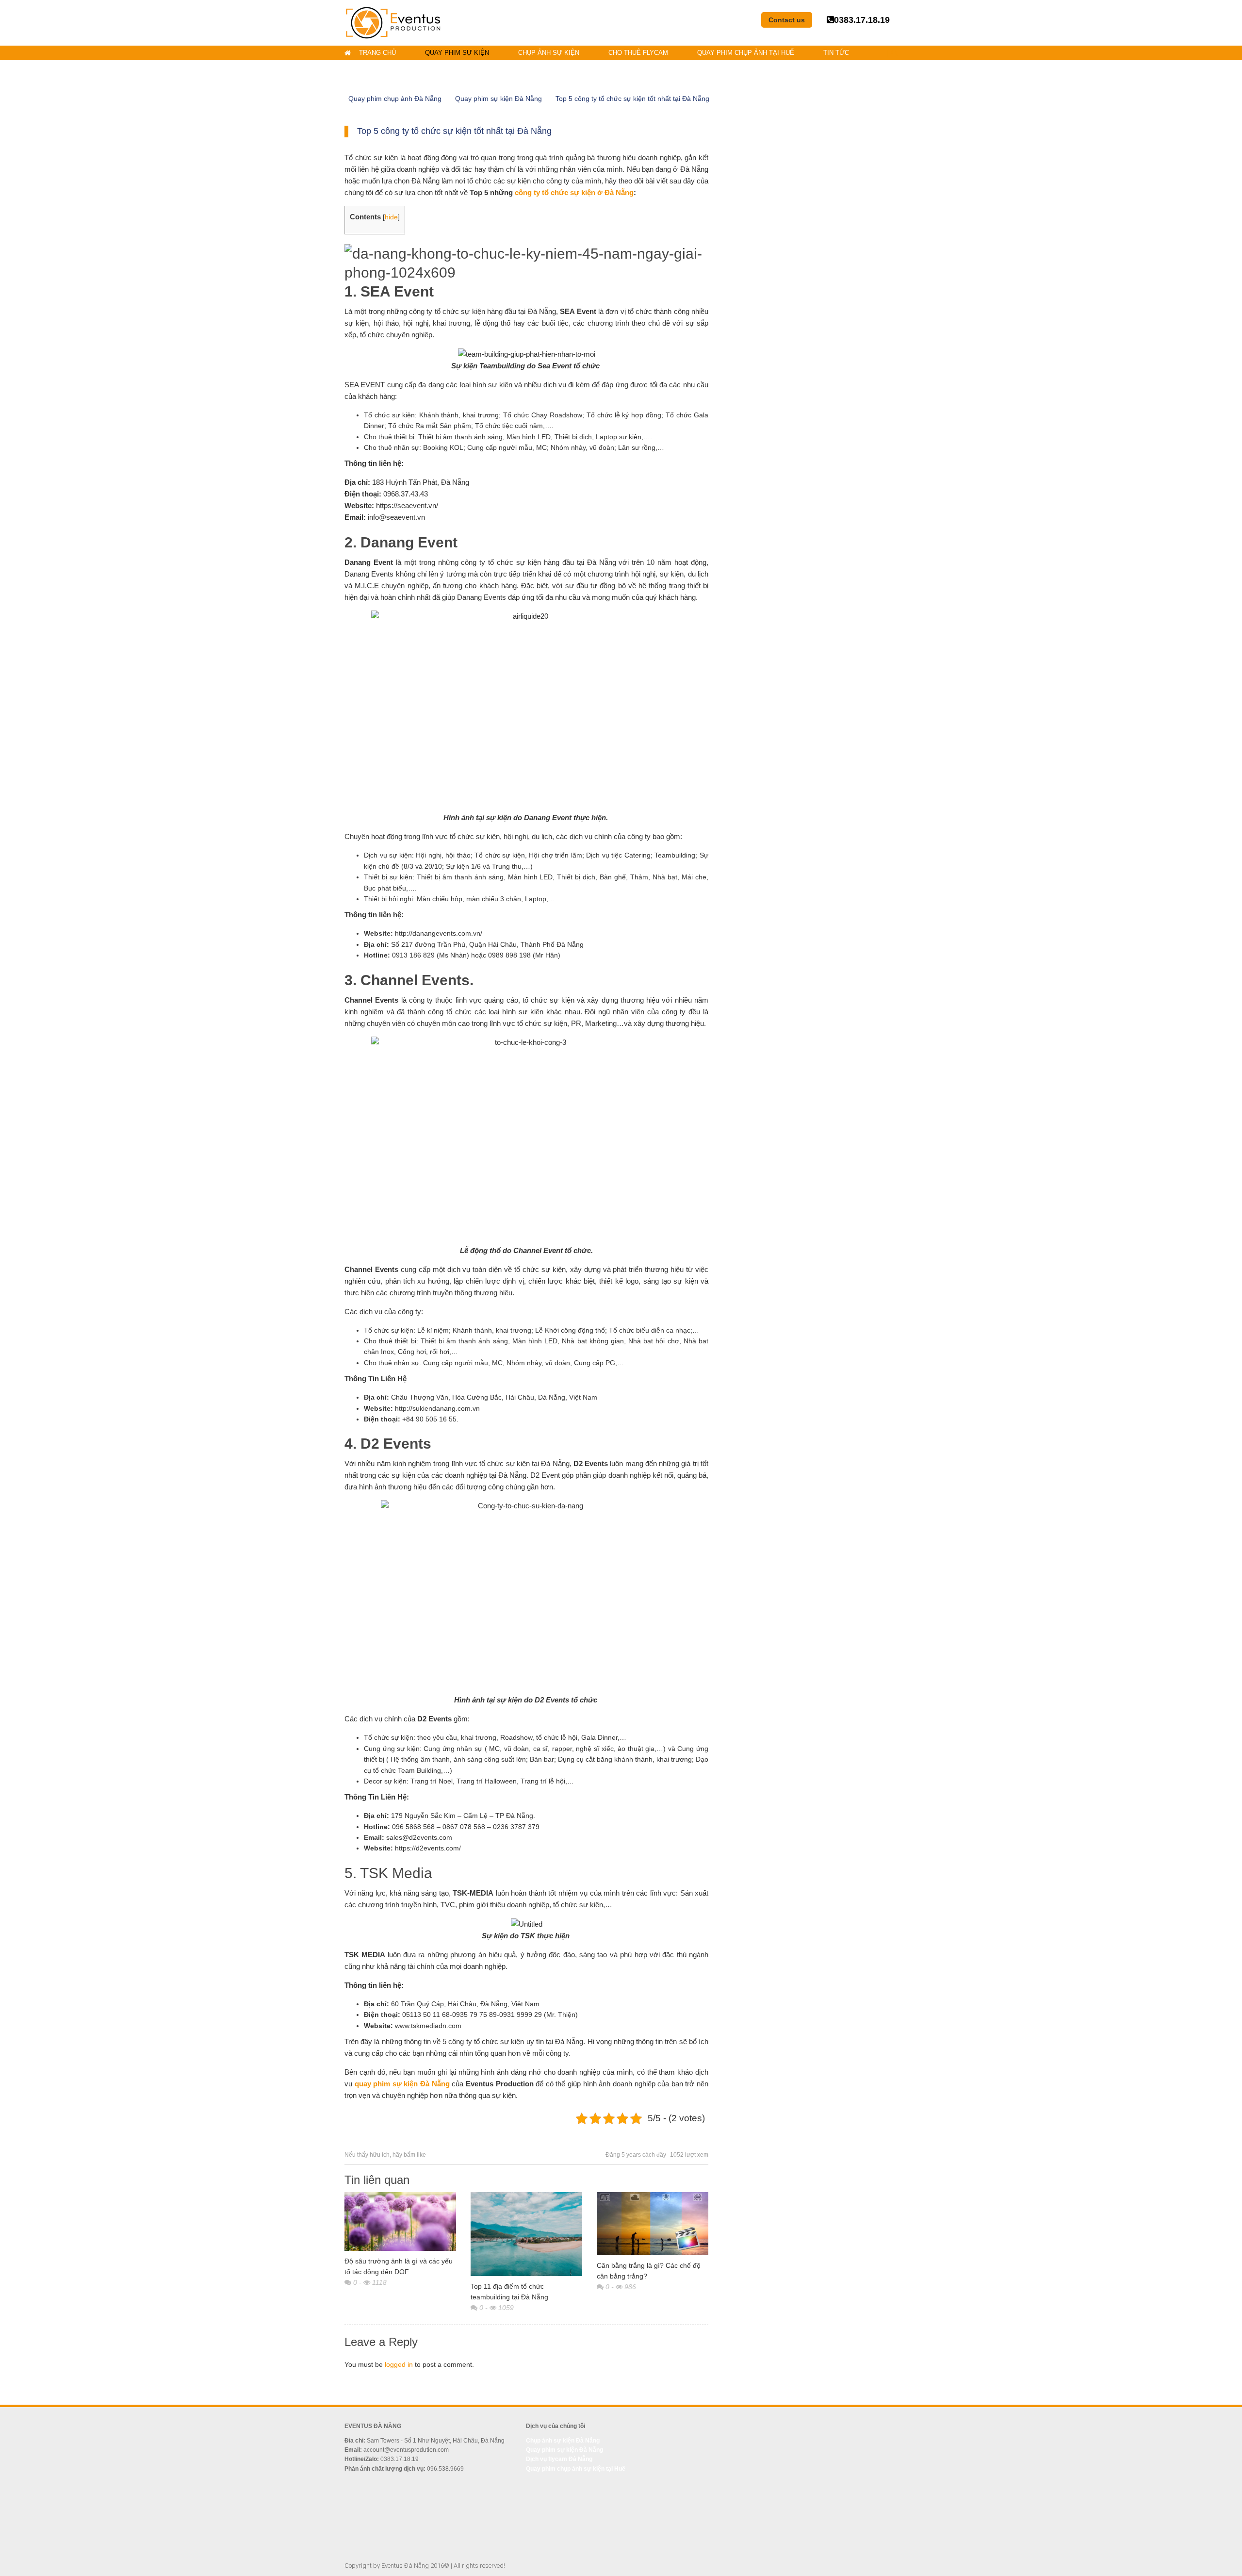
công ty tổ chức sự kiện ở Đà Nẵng (574, 192)
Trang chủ (377, 53)
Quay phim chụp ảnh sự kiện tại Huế (576, 2469)
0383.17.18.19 (862, 20)
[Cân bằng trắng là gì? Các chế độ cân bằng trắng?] (653, 2223)
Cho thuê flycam (638, 53)
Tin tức (836, 53)
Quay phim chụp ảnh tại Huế (746, 53)
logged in (399, 2364)
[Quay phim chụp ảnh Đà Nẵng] (393, 22)
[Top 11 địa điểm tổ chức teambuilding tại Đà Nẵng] (526, 2234)
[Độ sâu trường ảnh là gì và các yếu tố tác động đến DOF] (400, 2221)
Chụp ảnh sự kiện (549, 53)
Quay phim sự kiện (457, 53)
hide (391, 217)
